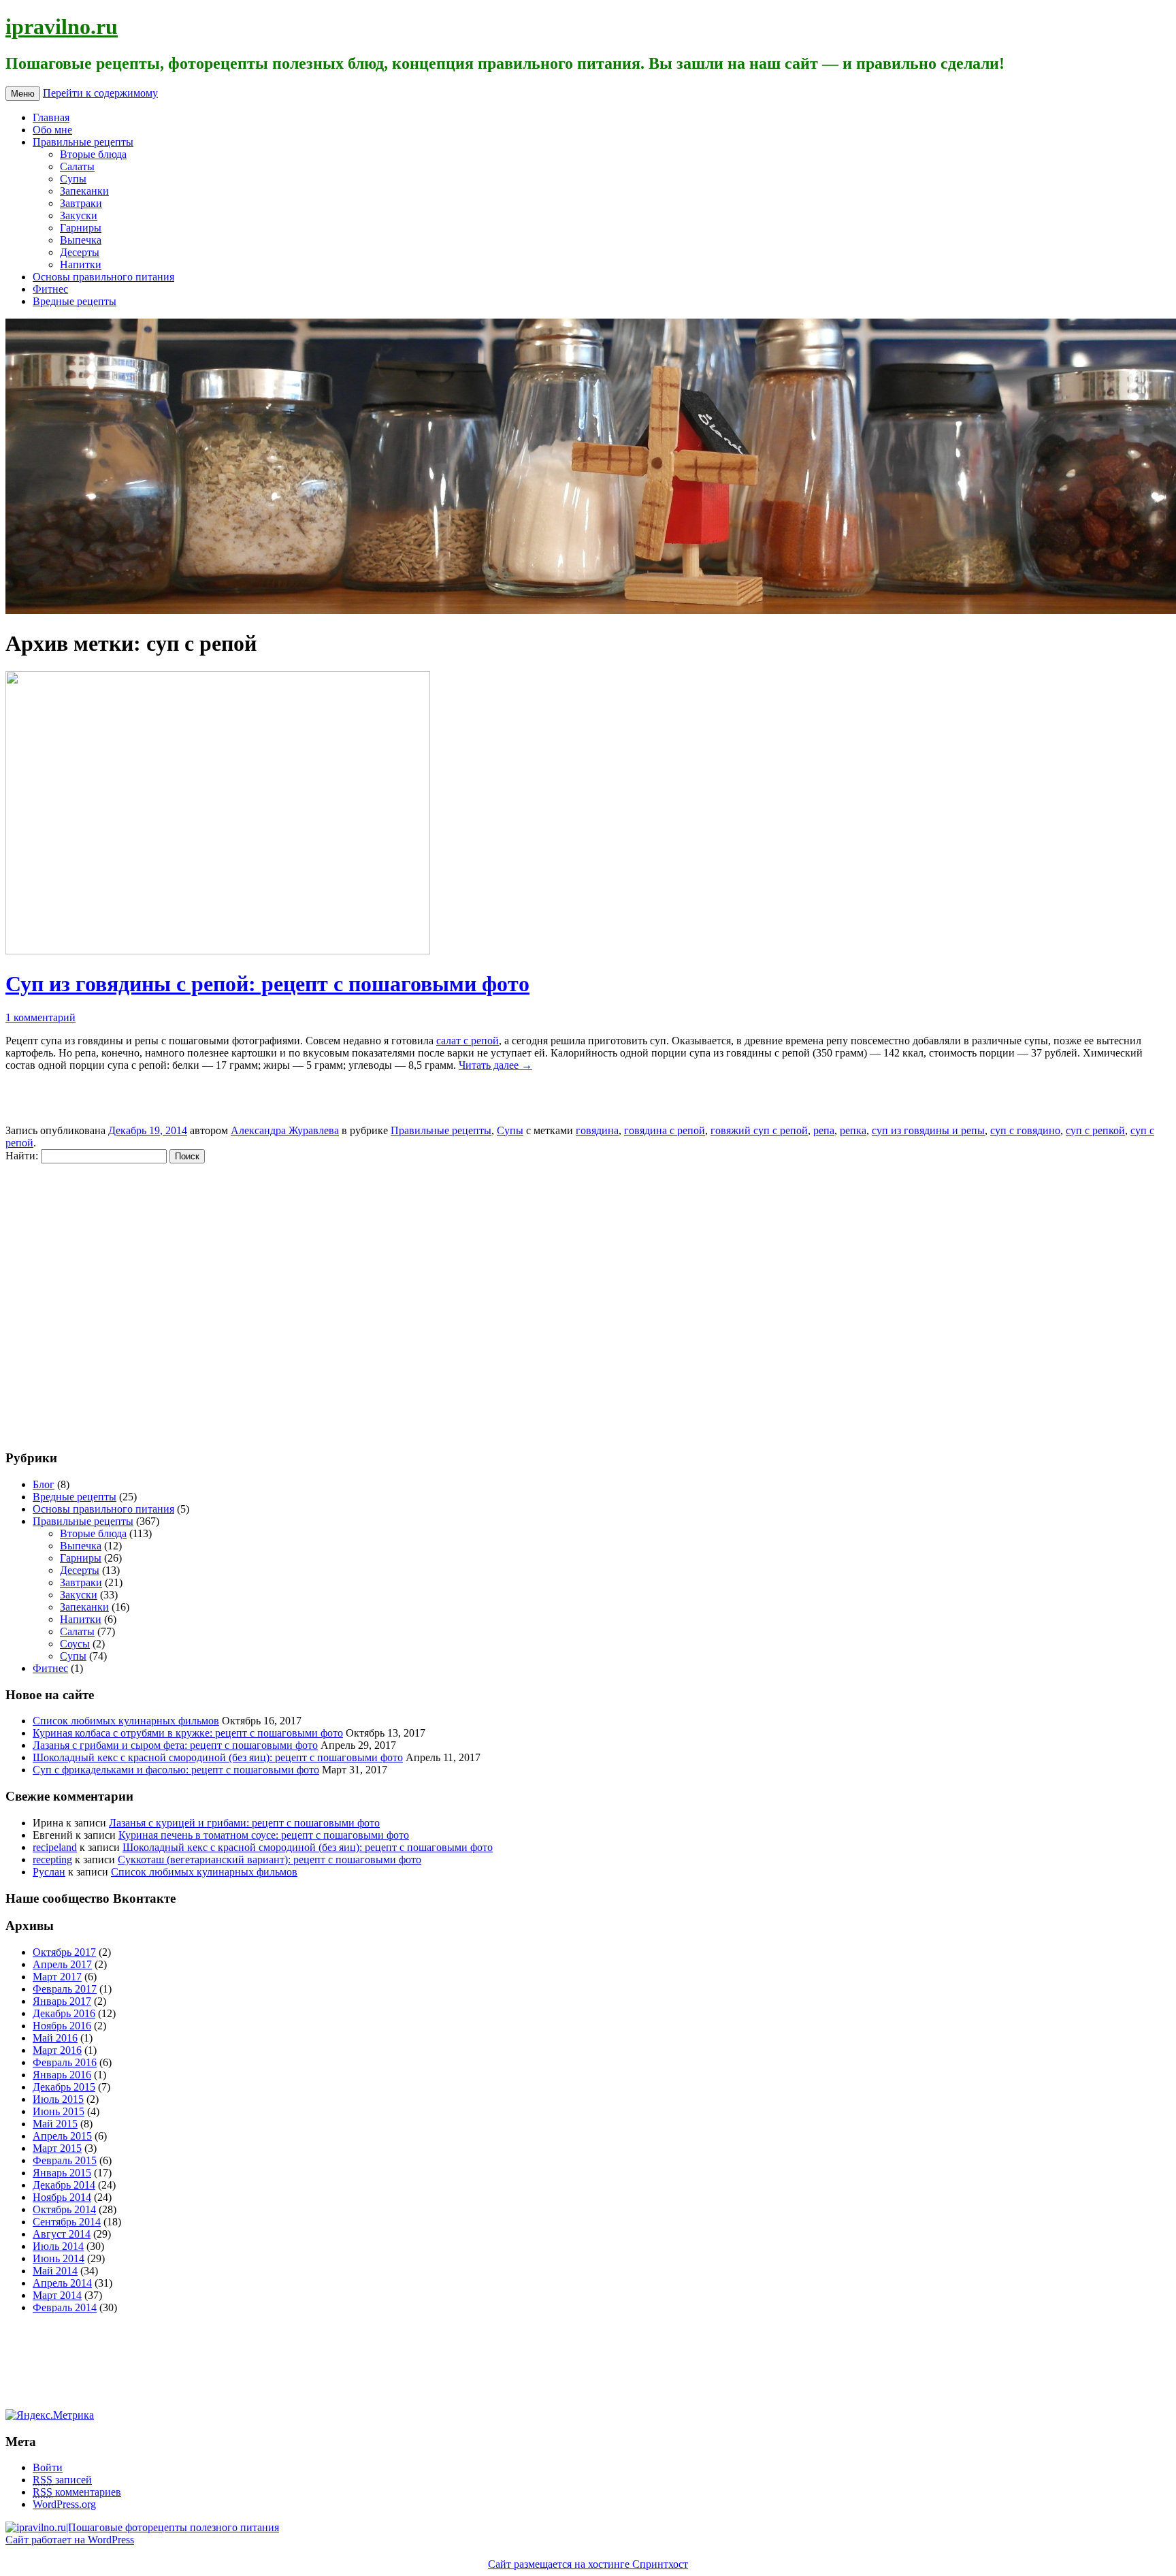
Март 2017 (57, 1977)
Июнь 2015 (59, 2111)
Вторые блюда (93, 154)
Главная (51, 117)
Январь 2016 (62, 2075)
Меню (23, 94)
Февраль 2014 (65, 2307)
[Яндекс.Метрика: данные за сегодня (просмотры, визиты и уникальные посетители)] (50, 2415)
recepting (52, 1859)
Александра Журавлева (285, 1130)
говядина (597, 1130)
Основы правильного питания (103, 277)
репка (853, 1130)
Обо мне (52, 130)
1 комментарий (40, 1017)
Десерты (80, 252)
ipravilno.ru (62, 27)
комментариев (77, 2492)
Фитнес (50, 289)
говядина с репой (665, 1130)
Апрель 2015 (62, 2136)
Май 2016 (55, 2038)
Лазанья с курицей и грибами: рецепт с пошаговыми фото (244, 1823)
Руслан (49, 1872)
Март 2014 (57, 2295)
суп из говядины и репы (928, 1130)
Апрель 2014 (62, 2283)
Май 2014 (55, 2271)
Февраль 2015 (65, 2160)
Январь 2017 (62, 2001)
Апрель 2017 (62, 1964)
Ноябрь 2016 (62, 2026)
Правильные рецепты (83, 142)
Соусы (75, 1644)
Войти (48, 2467)
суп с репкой (1095, 1130)
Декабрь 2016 (64, 2013)
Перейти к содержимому (100, 93)
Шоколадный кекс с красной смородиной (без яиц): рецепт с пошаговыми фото (218, 1757)
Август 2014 (62, 2234)
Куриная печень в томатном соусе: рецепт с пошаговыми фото (264, 1835)
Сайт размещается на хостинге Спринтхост (588, 2564)
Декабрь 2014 (64, 2185)
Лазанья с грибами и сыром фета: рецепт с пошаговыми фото (175, 1745)
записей (62, 2480)
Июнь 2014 (59, 2258)
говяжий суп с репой (759, 1130)
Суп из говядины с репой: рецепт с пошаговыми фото (267, 984)
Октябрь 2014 (64, 2209)
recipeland (55, 1847)
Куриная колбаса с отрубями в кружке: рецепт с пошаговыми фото (188, 1733)
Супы (73, 179)
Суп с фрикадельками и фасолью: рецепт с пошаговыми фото (176, 1770)
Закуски (79, 215)
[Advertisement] (87, 1300)
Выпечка (81, 240)
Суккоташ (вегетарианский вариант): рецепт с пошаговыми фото (269, 1859)
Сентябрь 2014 (67, 2222)
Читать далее (495, 1065)
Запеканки (84, 191)
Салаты (77, 166)
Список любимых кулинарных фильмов (126, 1721)
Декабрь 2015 (64, 2087)
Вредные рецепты (75, 301)
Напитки (81, 264)
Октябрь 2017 (64, 1952)
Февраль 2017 (65, 1989)
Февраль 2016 (65, 2062)
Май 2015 (55, 2124)
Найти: (22, 1156)
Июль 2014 (58, 2246)
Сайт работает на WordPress (70, 2540)
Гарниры (81, 228)
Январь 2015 (62, 2173)
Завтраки (81, 203)
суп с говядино (1025, 1130)
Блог (44, 1484)
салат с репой (468, 1041)
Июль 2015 (58, 2099)
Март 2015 (57, 2148)
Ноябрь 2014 (62, 2197)
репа (824, 1130)
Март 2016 (57, 2050)
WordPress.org (64, 2504)
